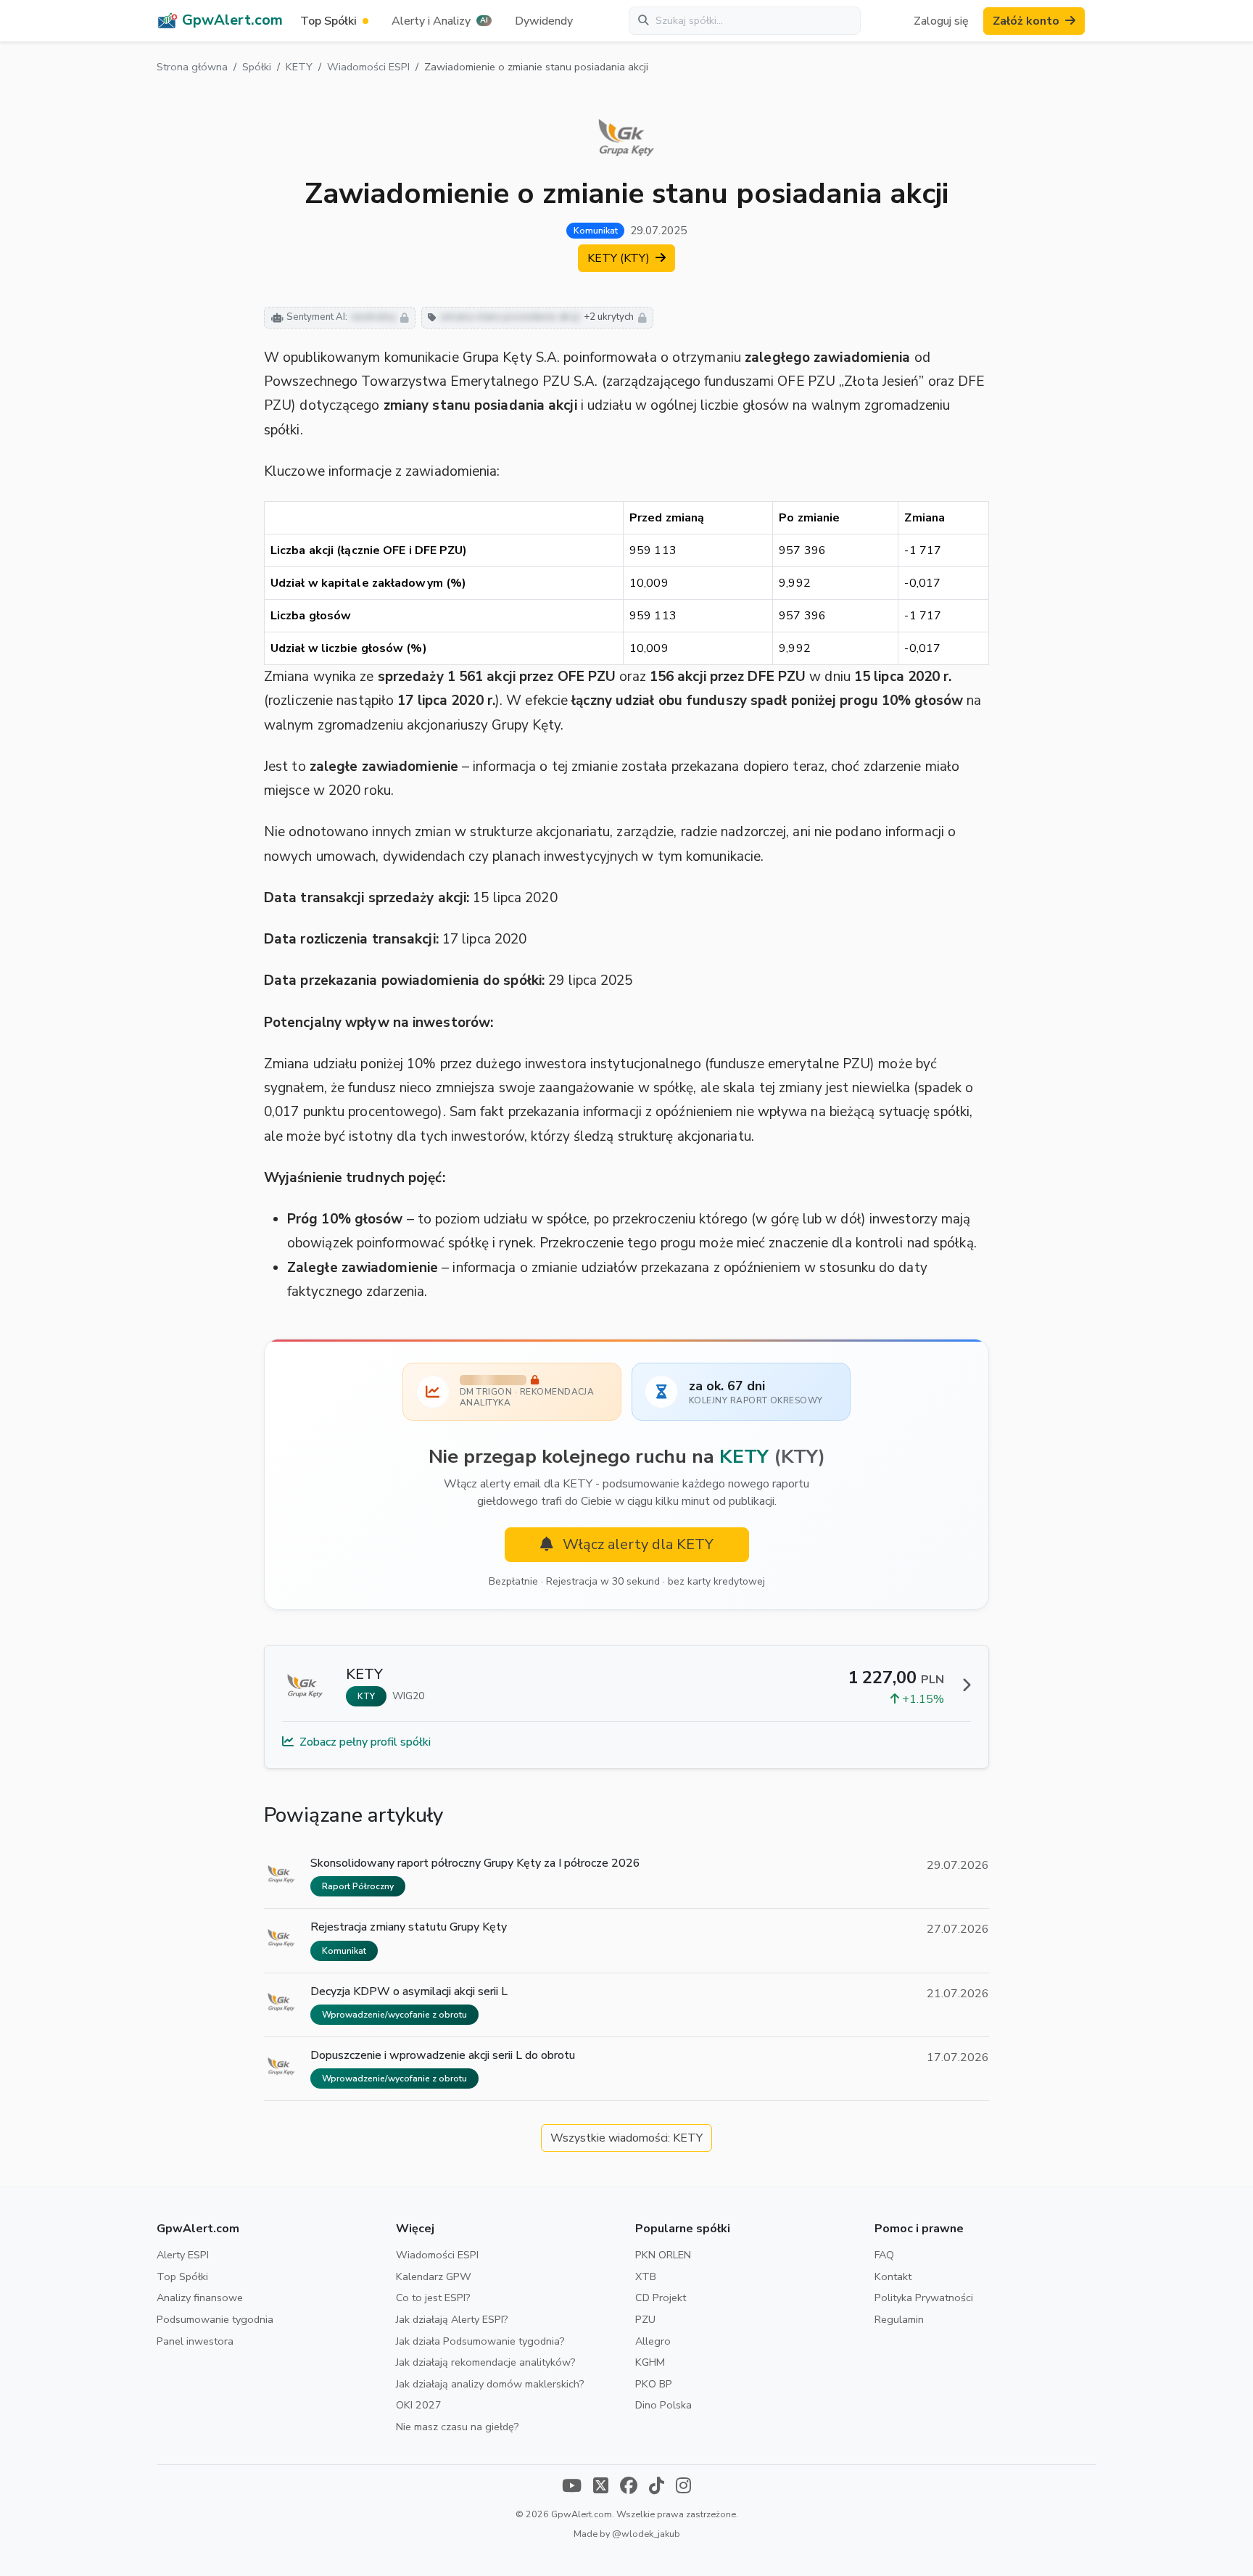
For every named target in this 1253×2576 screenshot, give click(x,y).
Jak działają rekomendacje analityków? (486, 2362)
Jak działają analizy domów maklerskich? (490, 2384)
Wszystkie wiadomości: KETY (626, 2138)
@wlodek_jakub (646, 2534)
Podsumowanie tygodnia (215, 2319)
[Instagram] (683, 2487)
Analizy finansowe (200, 2298)
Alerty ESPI (183, 2255)
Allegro (653, 2341)
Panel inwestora (195, 2341)
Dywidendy (544, 21)
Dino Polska (663, 2405)
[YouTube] (572, 2487)
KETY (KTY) (620, 258)
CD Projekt (661, 2298)
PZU (645, 2319)
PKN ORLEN (663, 2255)
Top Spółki (182, 2276)
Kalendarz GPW (434, 2276)
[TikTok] (657, 2487)
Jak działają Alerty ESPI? (452, 2319)
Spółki (257, 67)
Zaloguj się (941, 21)
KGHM (650, 2362)
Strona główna (192, 67)
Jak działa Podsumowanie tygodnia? (480, 2341)
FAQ (884, 2255)
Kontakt (893, 2276)
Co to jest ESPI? (433, 2298)
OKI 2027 (419, 2405)
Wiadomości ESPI (368, 67)
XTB (646, 2276)
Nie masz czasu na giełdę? (458, 2427)
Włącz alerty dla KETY (636, 1544)
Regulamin (899, 2319)
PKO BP (654, 2384)
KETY (299, 67)
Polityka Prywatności (924, 2298)
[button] (442, 21)
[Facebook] (629, 2487)
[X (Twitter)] (601, 2487)
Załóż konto (1026, 21)
